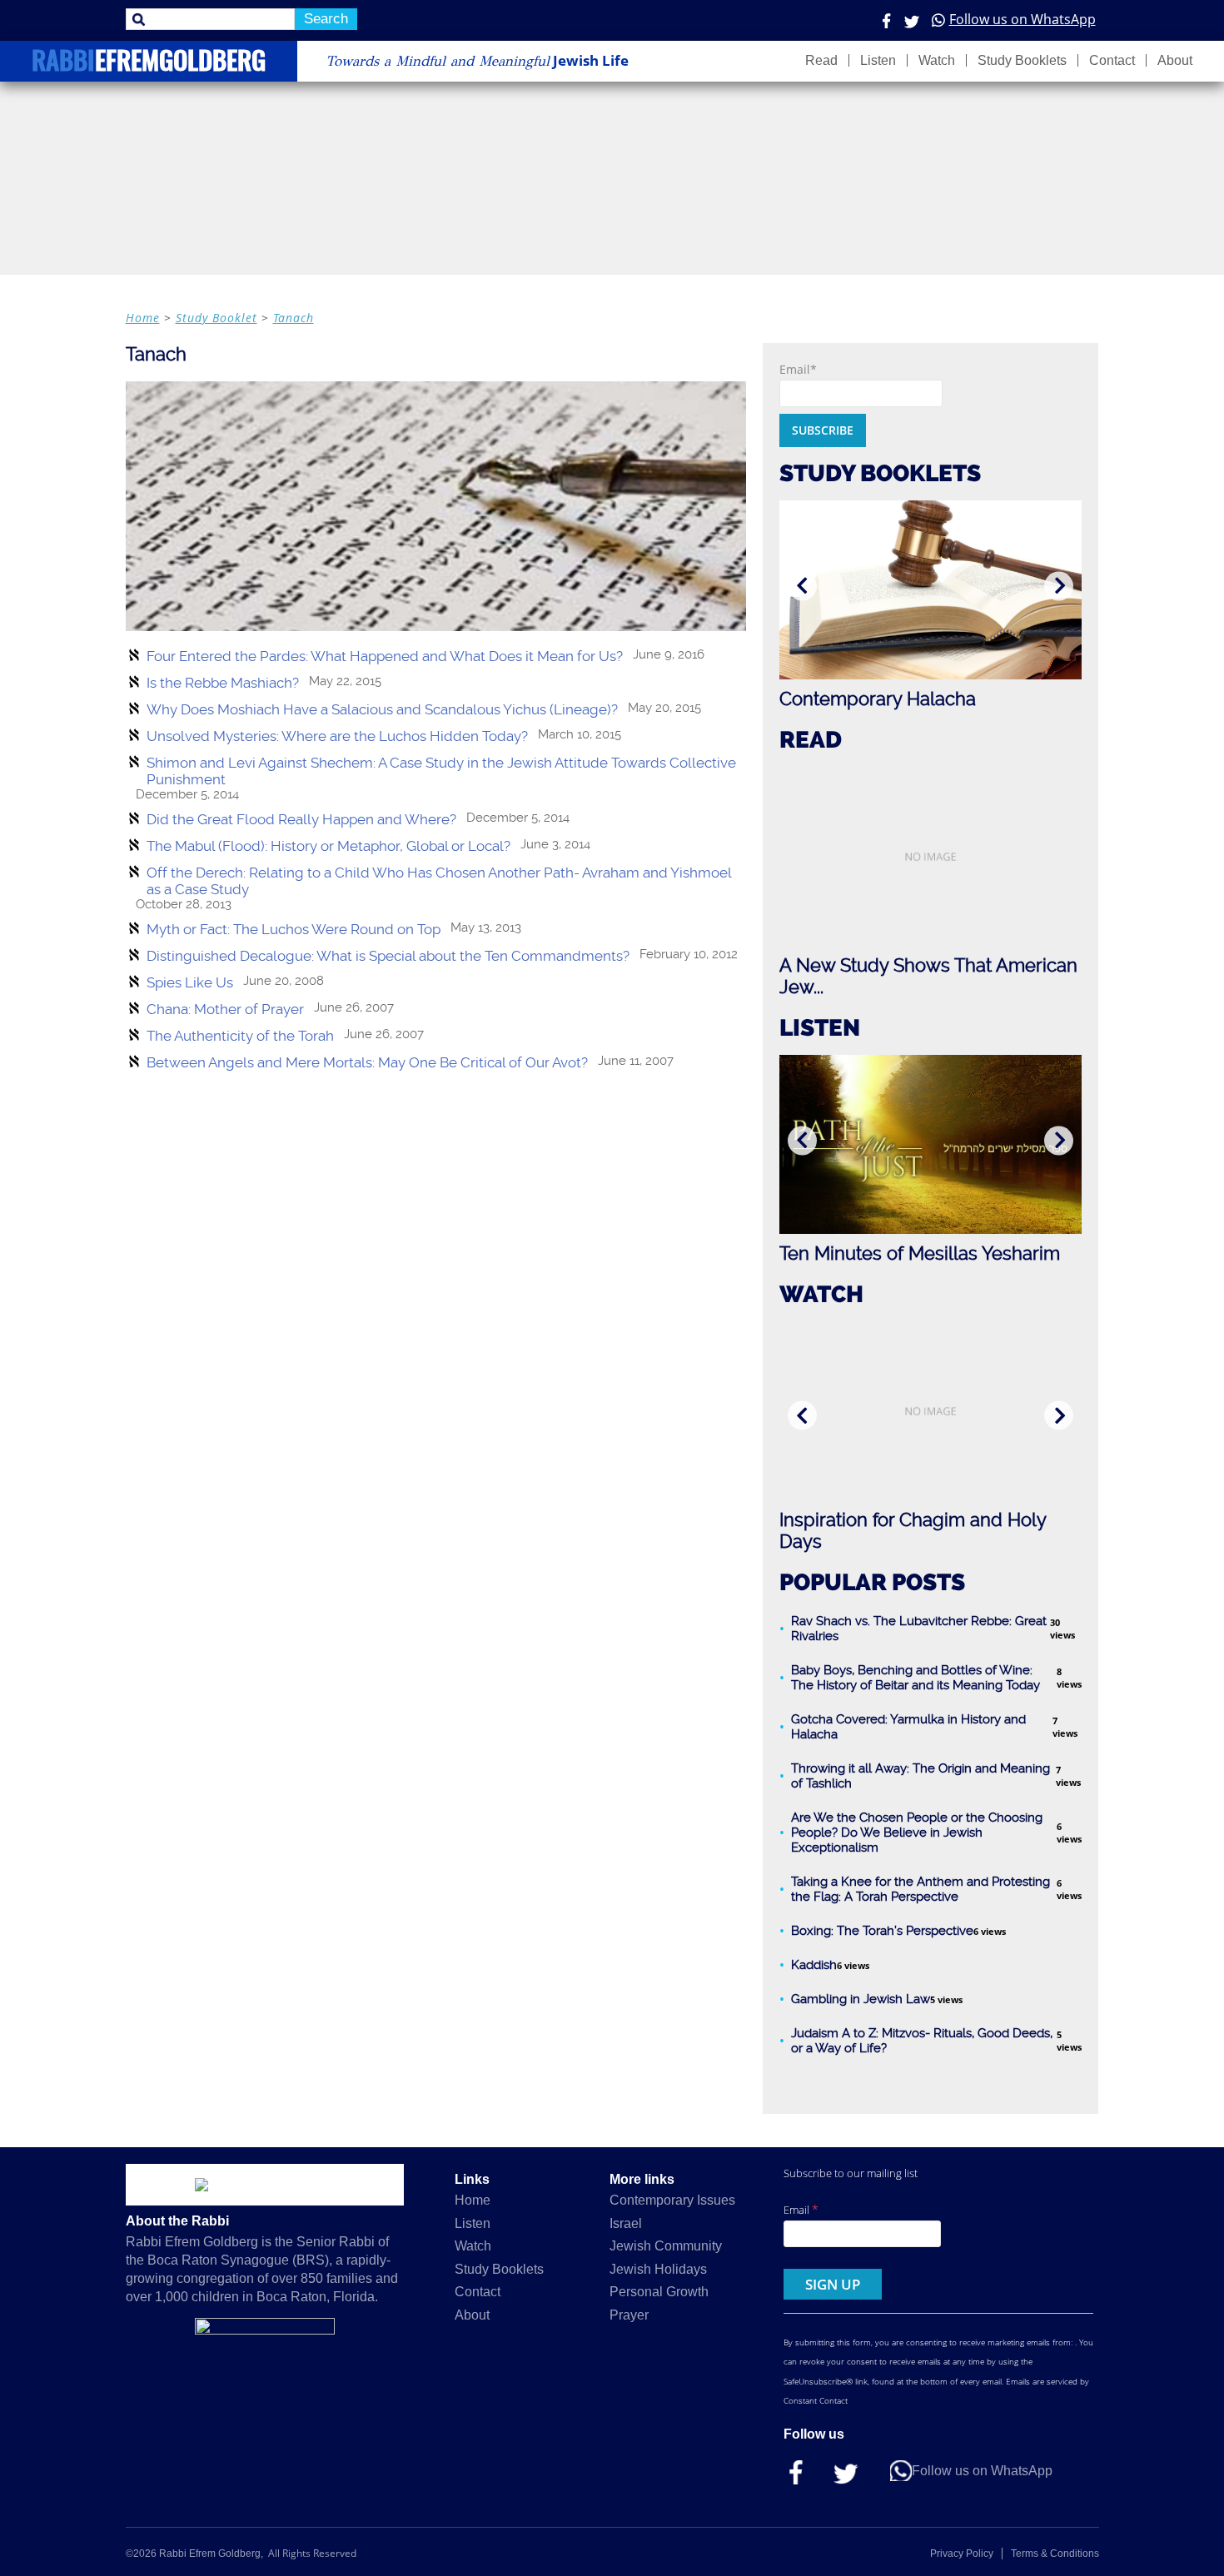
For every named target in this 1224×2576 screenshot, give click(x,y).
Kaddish (814, 1965)
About (1175, 60)
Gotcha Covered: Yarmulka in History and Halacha (908, 1727)
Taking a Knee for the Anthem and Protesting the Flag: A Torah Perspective (920, 1889)
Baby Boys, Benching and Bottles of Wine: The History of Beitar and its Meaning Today (916, 1678)
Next (1059, 586)
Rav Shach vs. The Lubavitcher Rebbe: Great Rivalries (919, 1629)
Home (143, 318)
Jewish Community (666, 2246)
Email (801, 2209)
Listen (878, 60)
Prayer (629, 2315)
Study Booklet (216, 318)
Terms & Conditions (1055, 2554)
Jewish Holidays (658, 2269)
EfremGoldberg (149, 63)
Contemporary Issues (672, 2200)
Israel (626, 2223)
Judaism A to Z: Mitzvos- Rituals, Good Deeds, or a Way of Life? (922, 2041)
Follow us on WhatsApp (1022, 19)
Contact (1112, 60)
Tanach (294, 318)
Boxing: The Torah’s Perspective (882, 1931)
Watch (937, 60)
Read (821, 60)
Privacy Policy (962, 2554)
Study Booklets (1022, 60)
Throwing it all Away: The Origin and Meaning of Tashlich (920, 1776)
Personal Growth (659, 2292)
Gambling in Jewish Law (861, 1999)
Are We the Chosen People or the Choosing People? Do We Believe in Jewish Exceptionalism (917, 1833)
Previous (802, 586)
